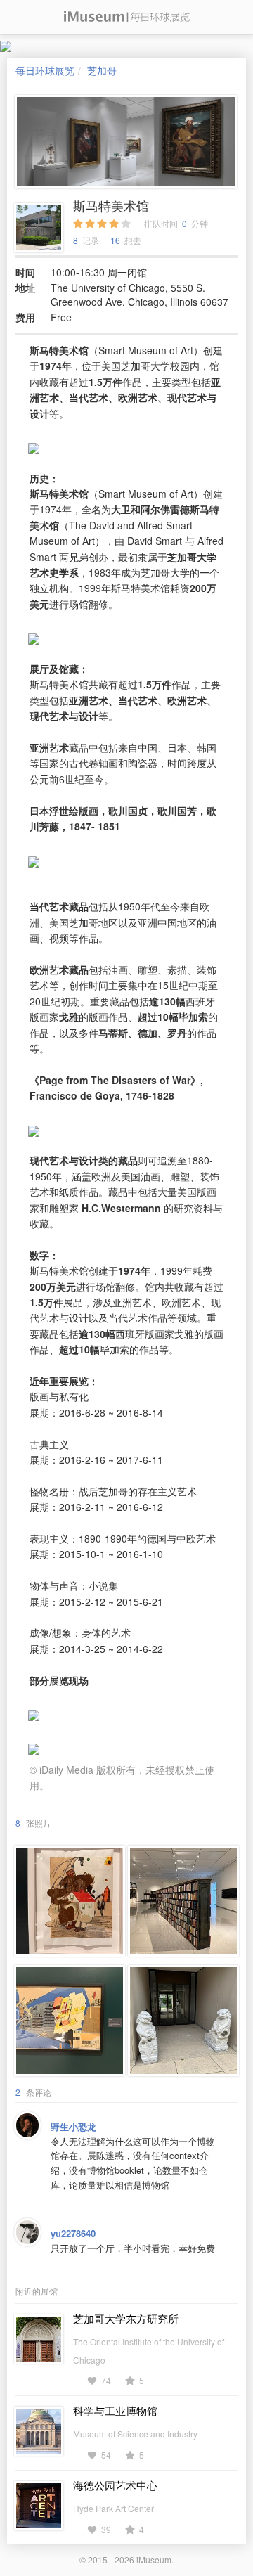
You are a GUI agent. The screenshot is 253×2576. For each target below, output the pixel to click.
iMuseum (154, 2559)
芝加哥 (102, 70)
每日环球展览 (45, 70)
